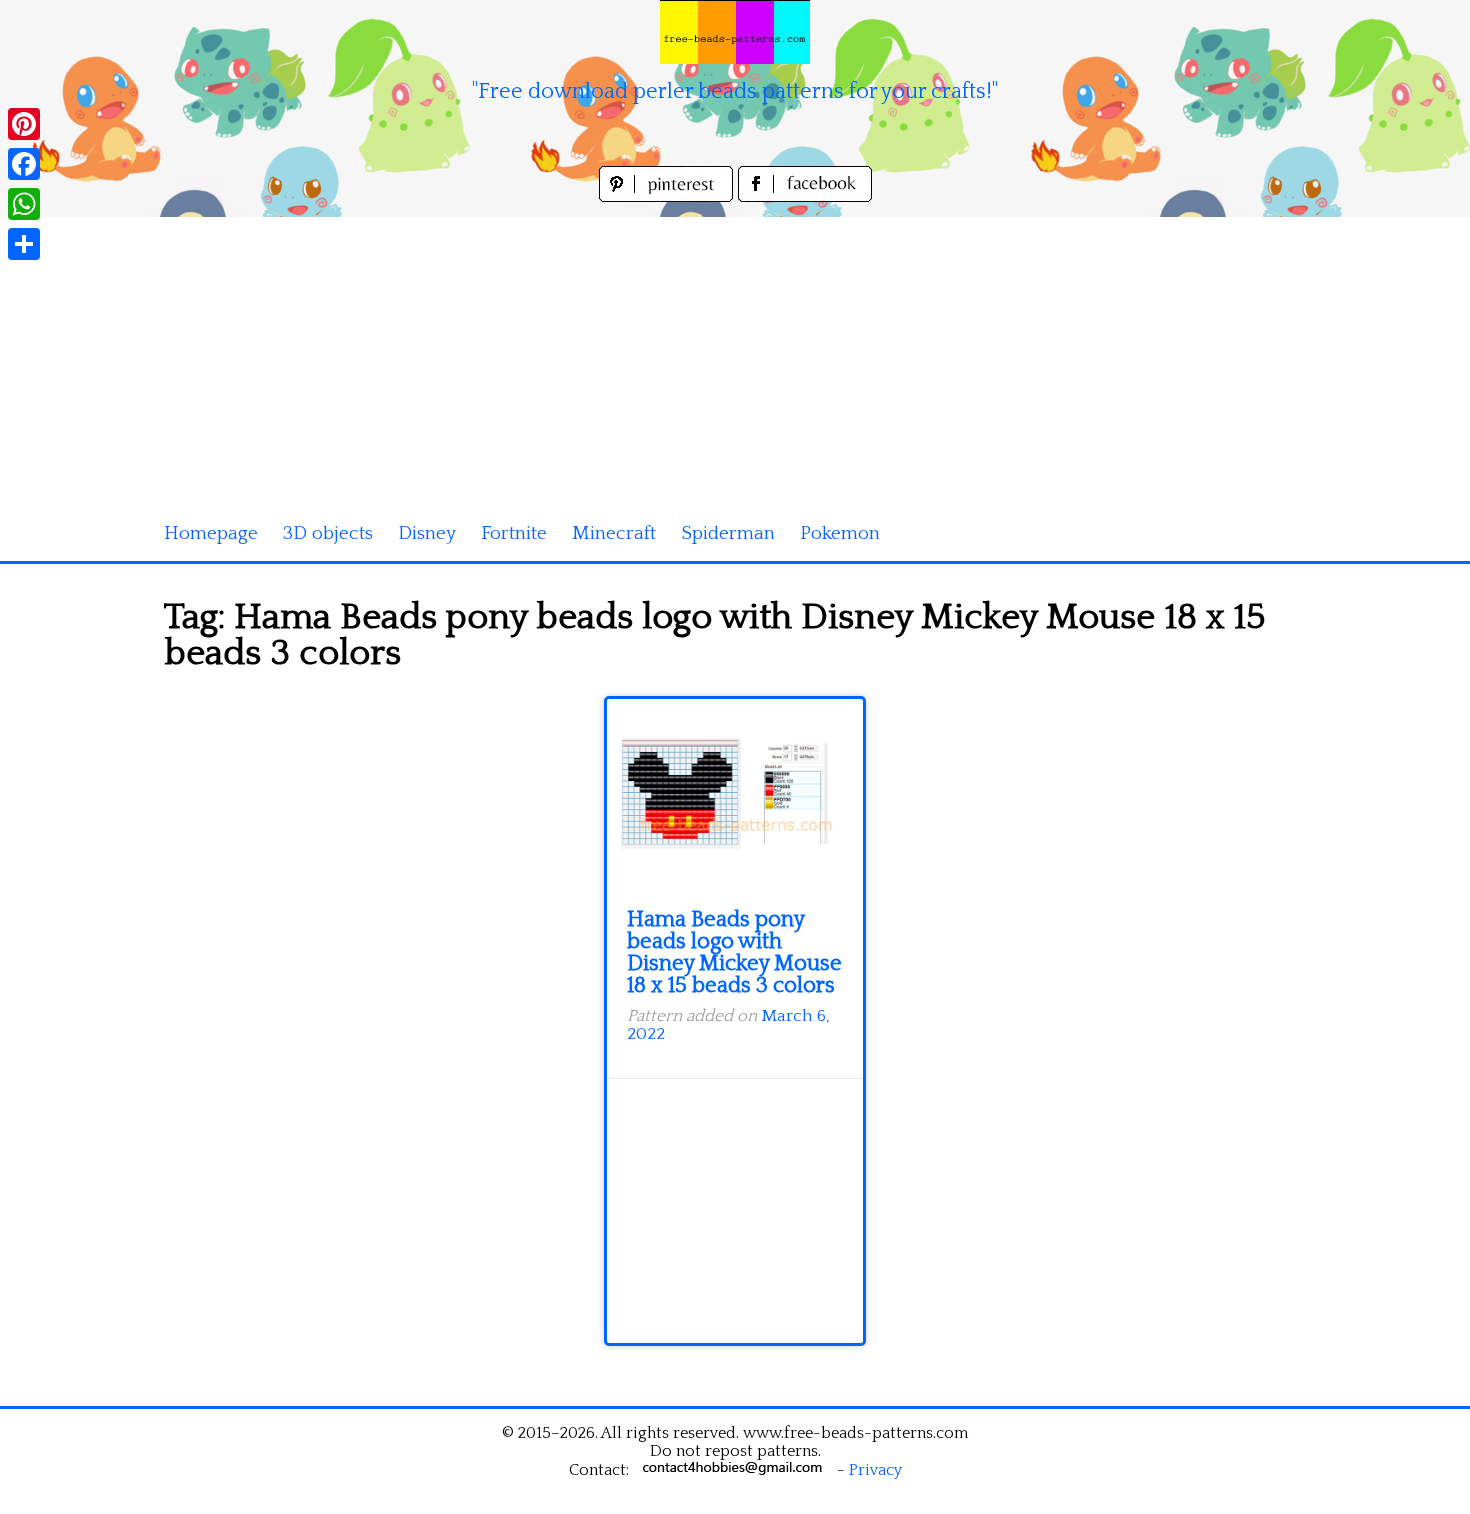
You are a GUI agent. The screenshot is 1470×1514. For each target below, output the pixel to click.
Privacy (875, 1470)
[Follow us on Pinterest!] (668, 196)
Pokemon (840, 533)
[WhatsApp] (24, 204)
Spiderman (728, 533)
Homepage (211, 533)
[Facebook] (24, 164)
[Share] (24, 244)
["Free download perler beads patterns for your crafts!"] (735, 32)
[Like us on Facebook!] (805, 196)
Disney (427, 533)
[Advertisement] (735, 357)
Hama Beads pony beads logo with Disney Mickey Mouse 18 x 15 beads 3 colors (734, 952)
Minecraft (614, 533)
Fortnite (514, 533)
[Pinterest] (24, 124)
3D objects (328, 533)
